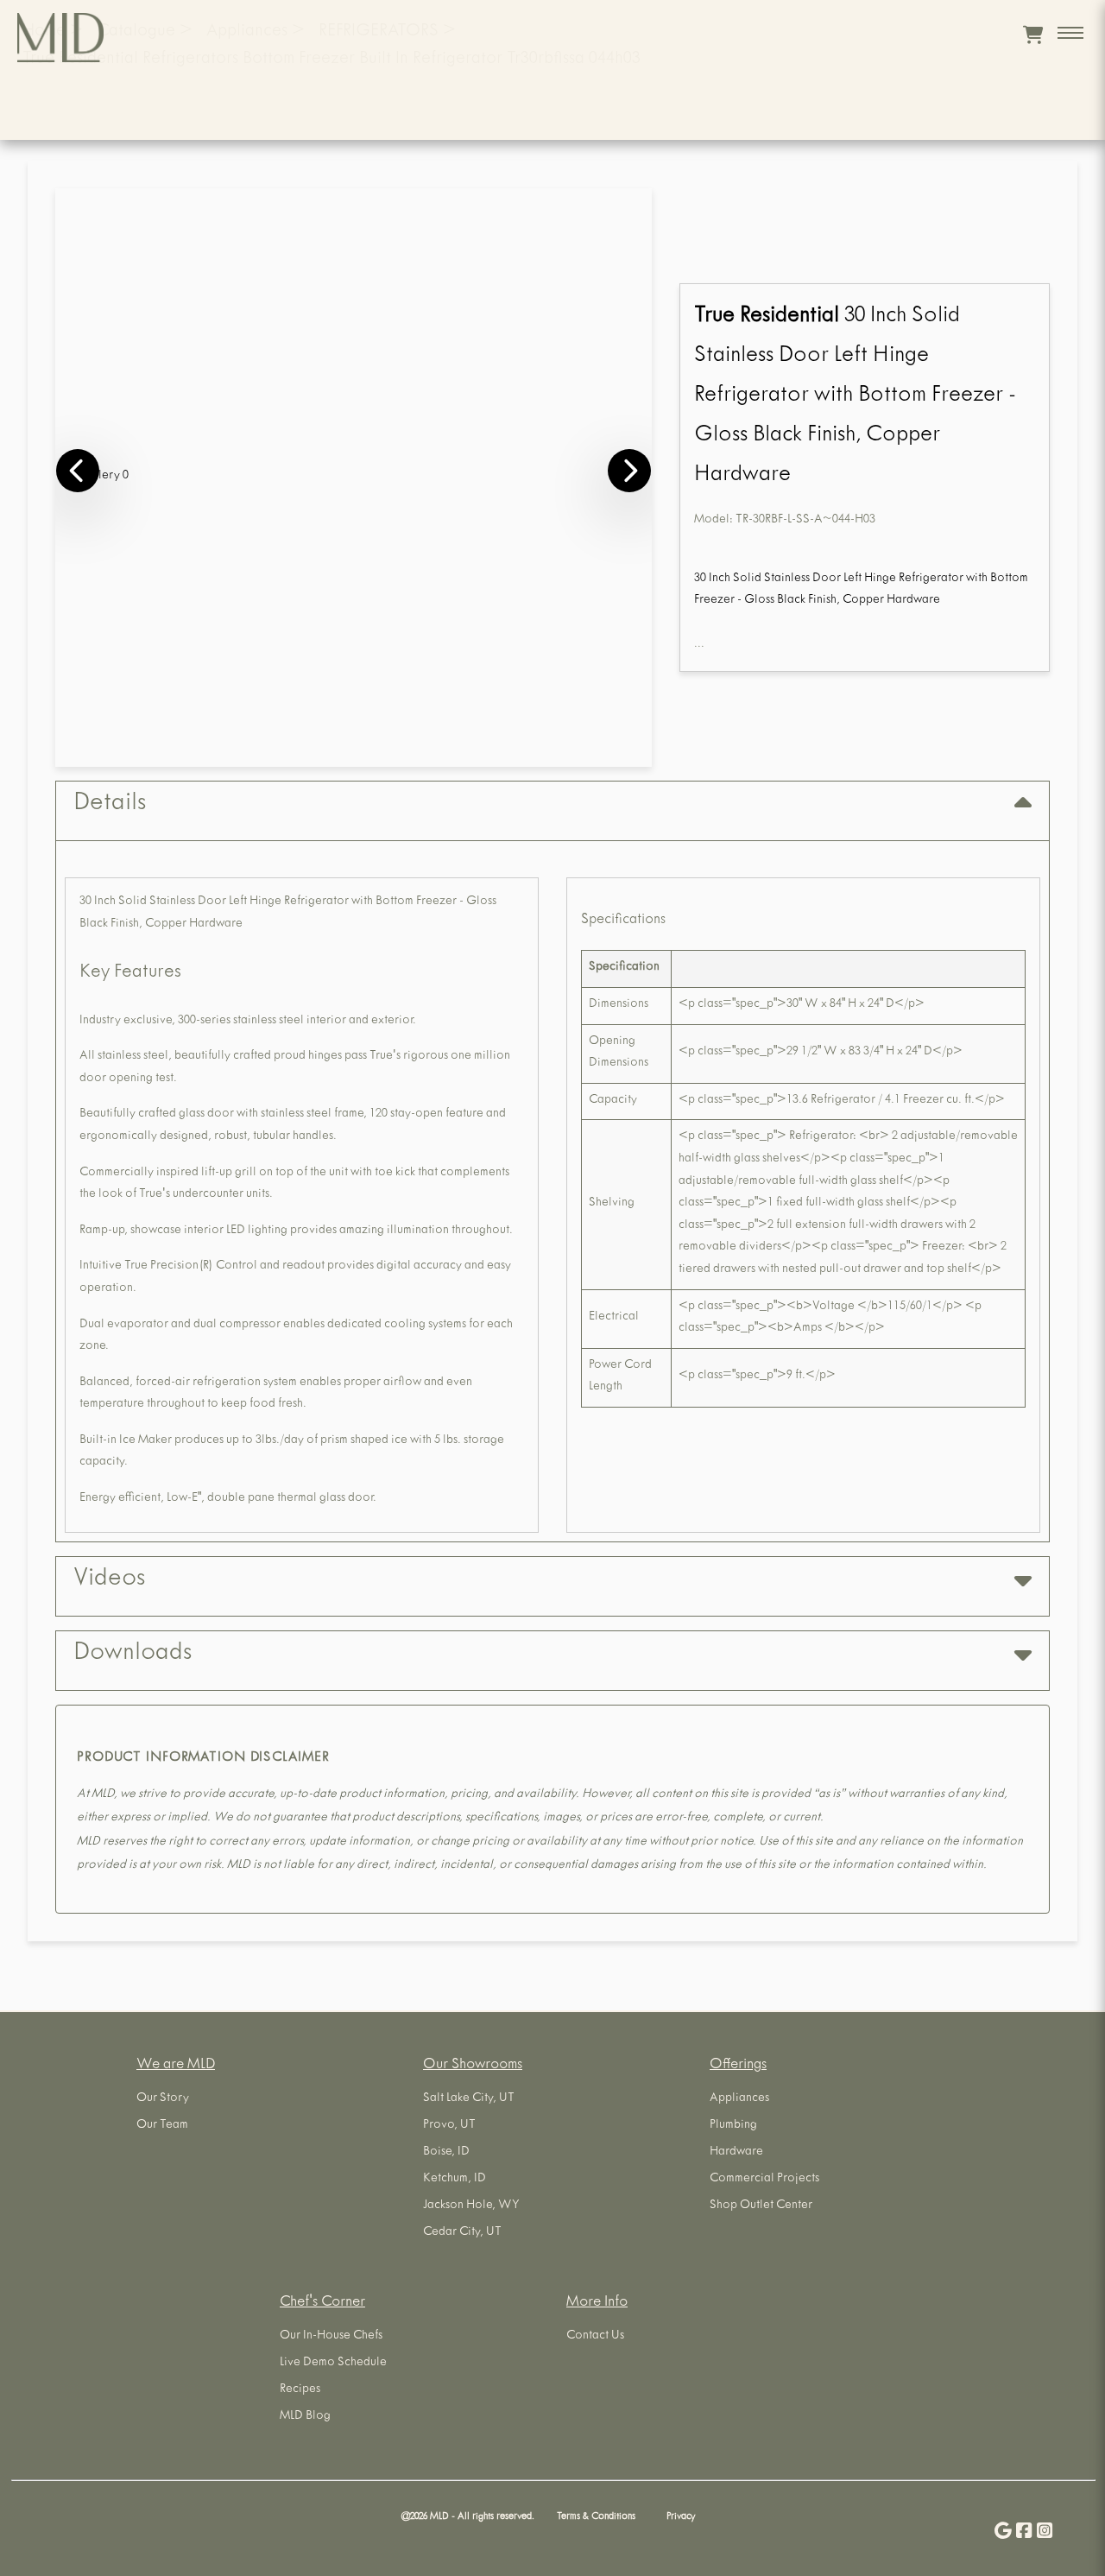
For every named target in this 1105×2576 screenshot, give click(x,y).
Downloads (133, 1655)
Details (110, 805)
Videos (109, 1580)
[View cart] (1033, 35)
